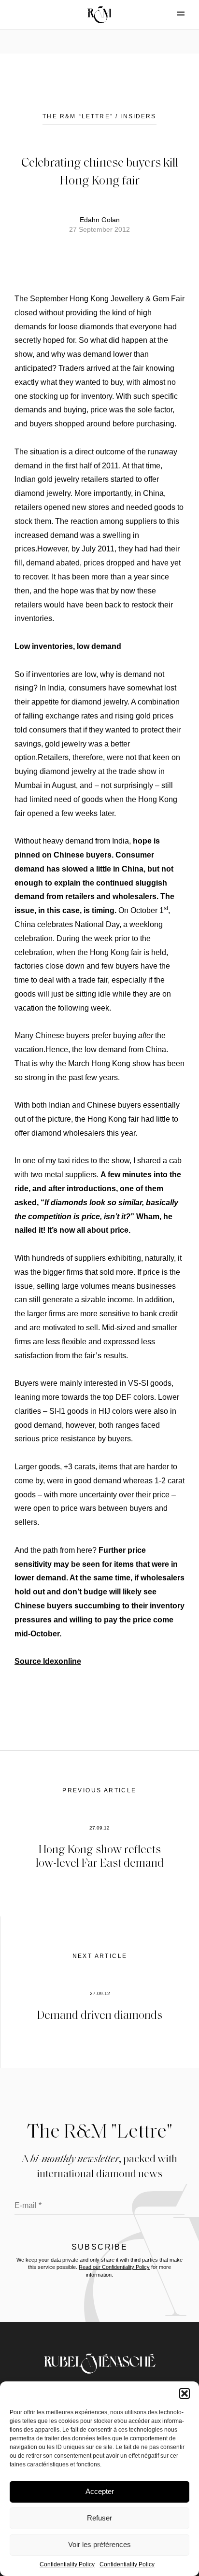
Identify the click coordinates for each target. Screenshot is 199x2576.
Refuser (99, 2518)
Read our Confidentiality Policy (114, 2267)
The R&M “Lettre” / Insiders (99, 116)
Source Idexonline (48, 1661)
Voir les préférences (99, 2544)
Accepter (100, 2491)
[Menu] (172, 14)
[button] (185, 2393)
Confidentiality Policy (67, 2564)
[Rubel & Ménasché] (99, 14)
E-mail (28, 2205)
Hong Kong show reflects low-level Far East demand (100, 1856)
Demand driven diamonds (100, 2014)
